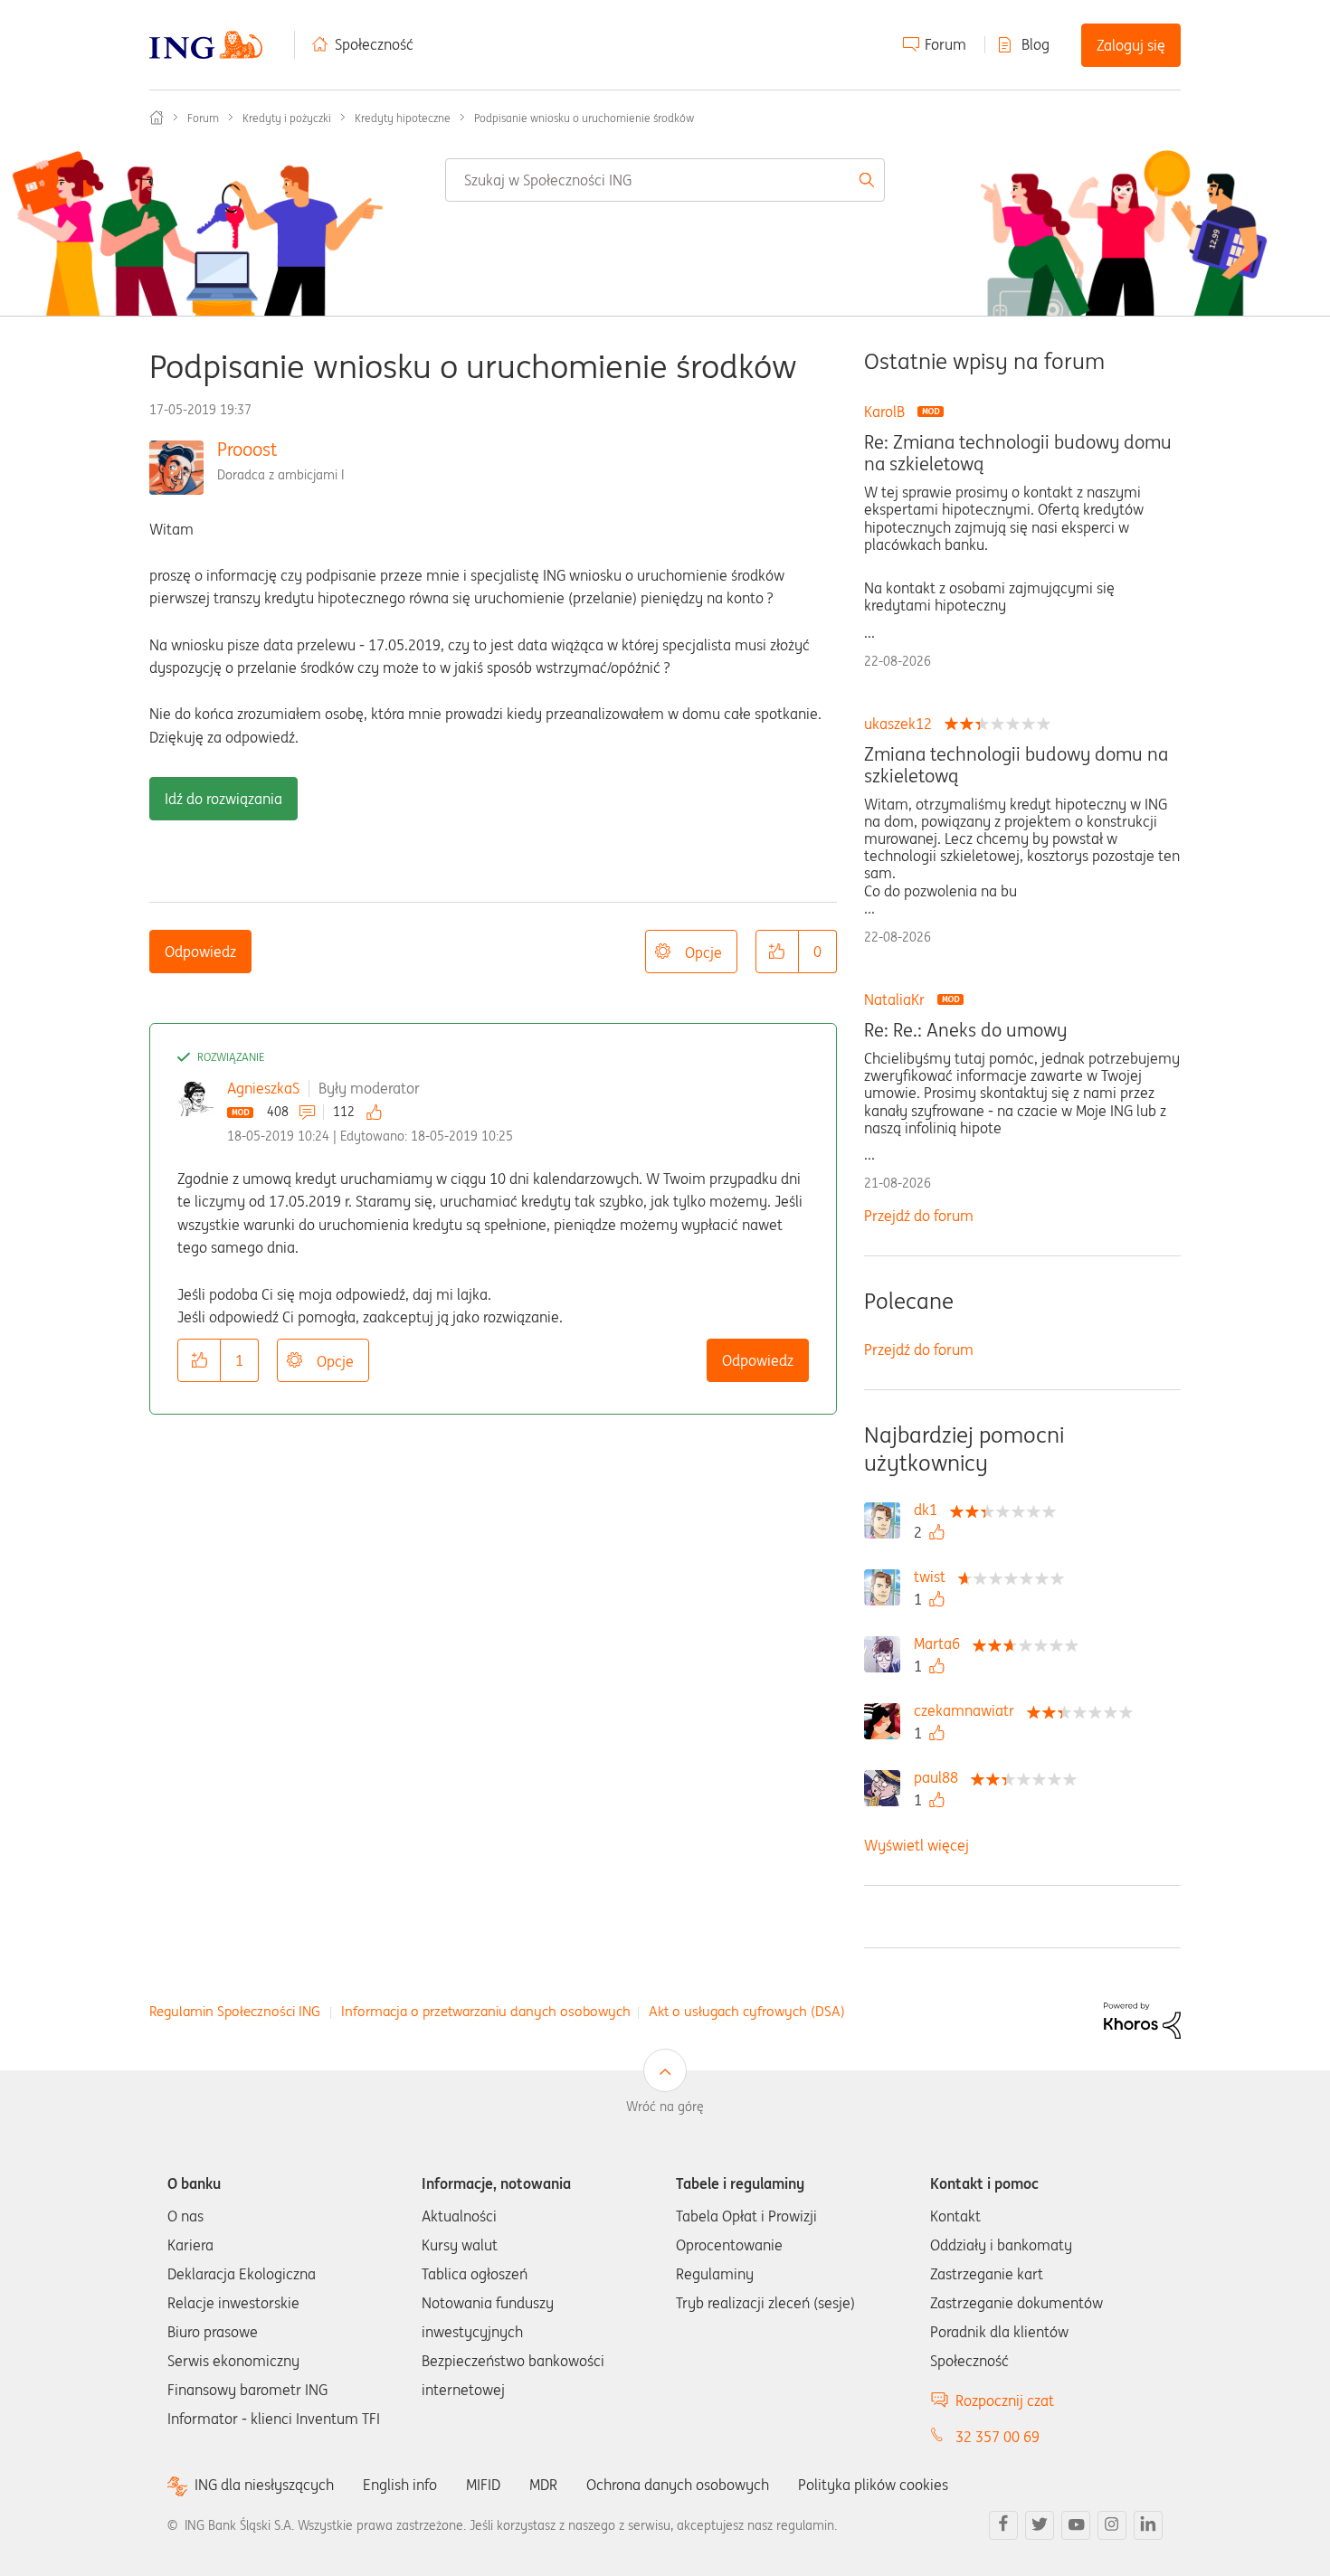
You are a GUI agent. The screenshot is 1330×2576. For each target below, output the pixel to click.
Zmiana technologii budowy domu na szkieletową (1016, 765)
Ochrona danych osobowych (678, 2485)
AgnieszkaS (263, 1088)
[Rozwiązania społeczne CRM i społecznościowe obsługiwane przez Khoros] (1142, 2019)
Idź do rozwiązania (223, 799)
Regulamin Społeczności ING (235, 2011)
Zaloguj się (1131, 45)
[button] (777, 952)
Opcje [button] (703, 952)
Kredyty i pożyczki (287, 118)
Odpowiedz (200, 952)
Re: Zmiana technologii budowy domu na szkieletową (1018, 453)
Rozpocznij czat (1005, 2401)
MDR (543, 2485)
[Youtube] (1076, 2525)
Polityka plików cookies (873, 2485)
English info (400, 2485)
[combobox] (665, 180)
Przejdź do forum (919, 1216)
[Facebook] (1003, 2525)
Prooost (247, 449)
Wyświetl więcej (917, 1845)
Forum (945, 44)
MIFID (483, 2485)
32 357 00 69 (997, 2437)
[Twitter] (1040, 2525)
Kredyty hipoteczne (403, 118)
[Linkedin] (1148, 2525)
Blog (1035, 44)
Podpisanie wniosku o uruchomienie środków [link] (584, 118)
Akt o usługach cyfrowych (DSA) (747, 2011)
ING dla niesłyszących (264, 2485)
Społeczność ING (157, 118)
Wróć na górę (665, 2107)
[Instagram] (1112, 2525)
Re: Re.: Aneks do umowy (965, 1030)
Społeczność (374, 44)
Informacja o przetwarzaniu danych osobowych (486, 2011)
